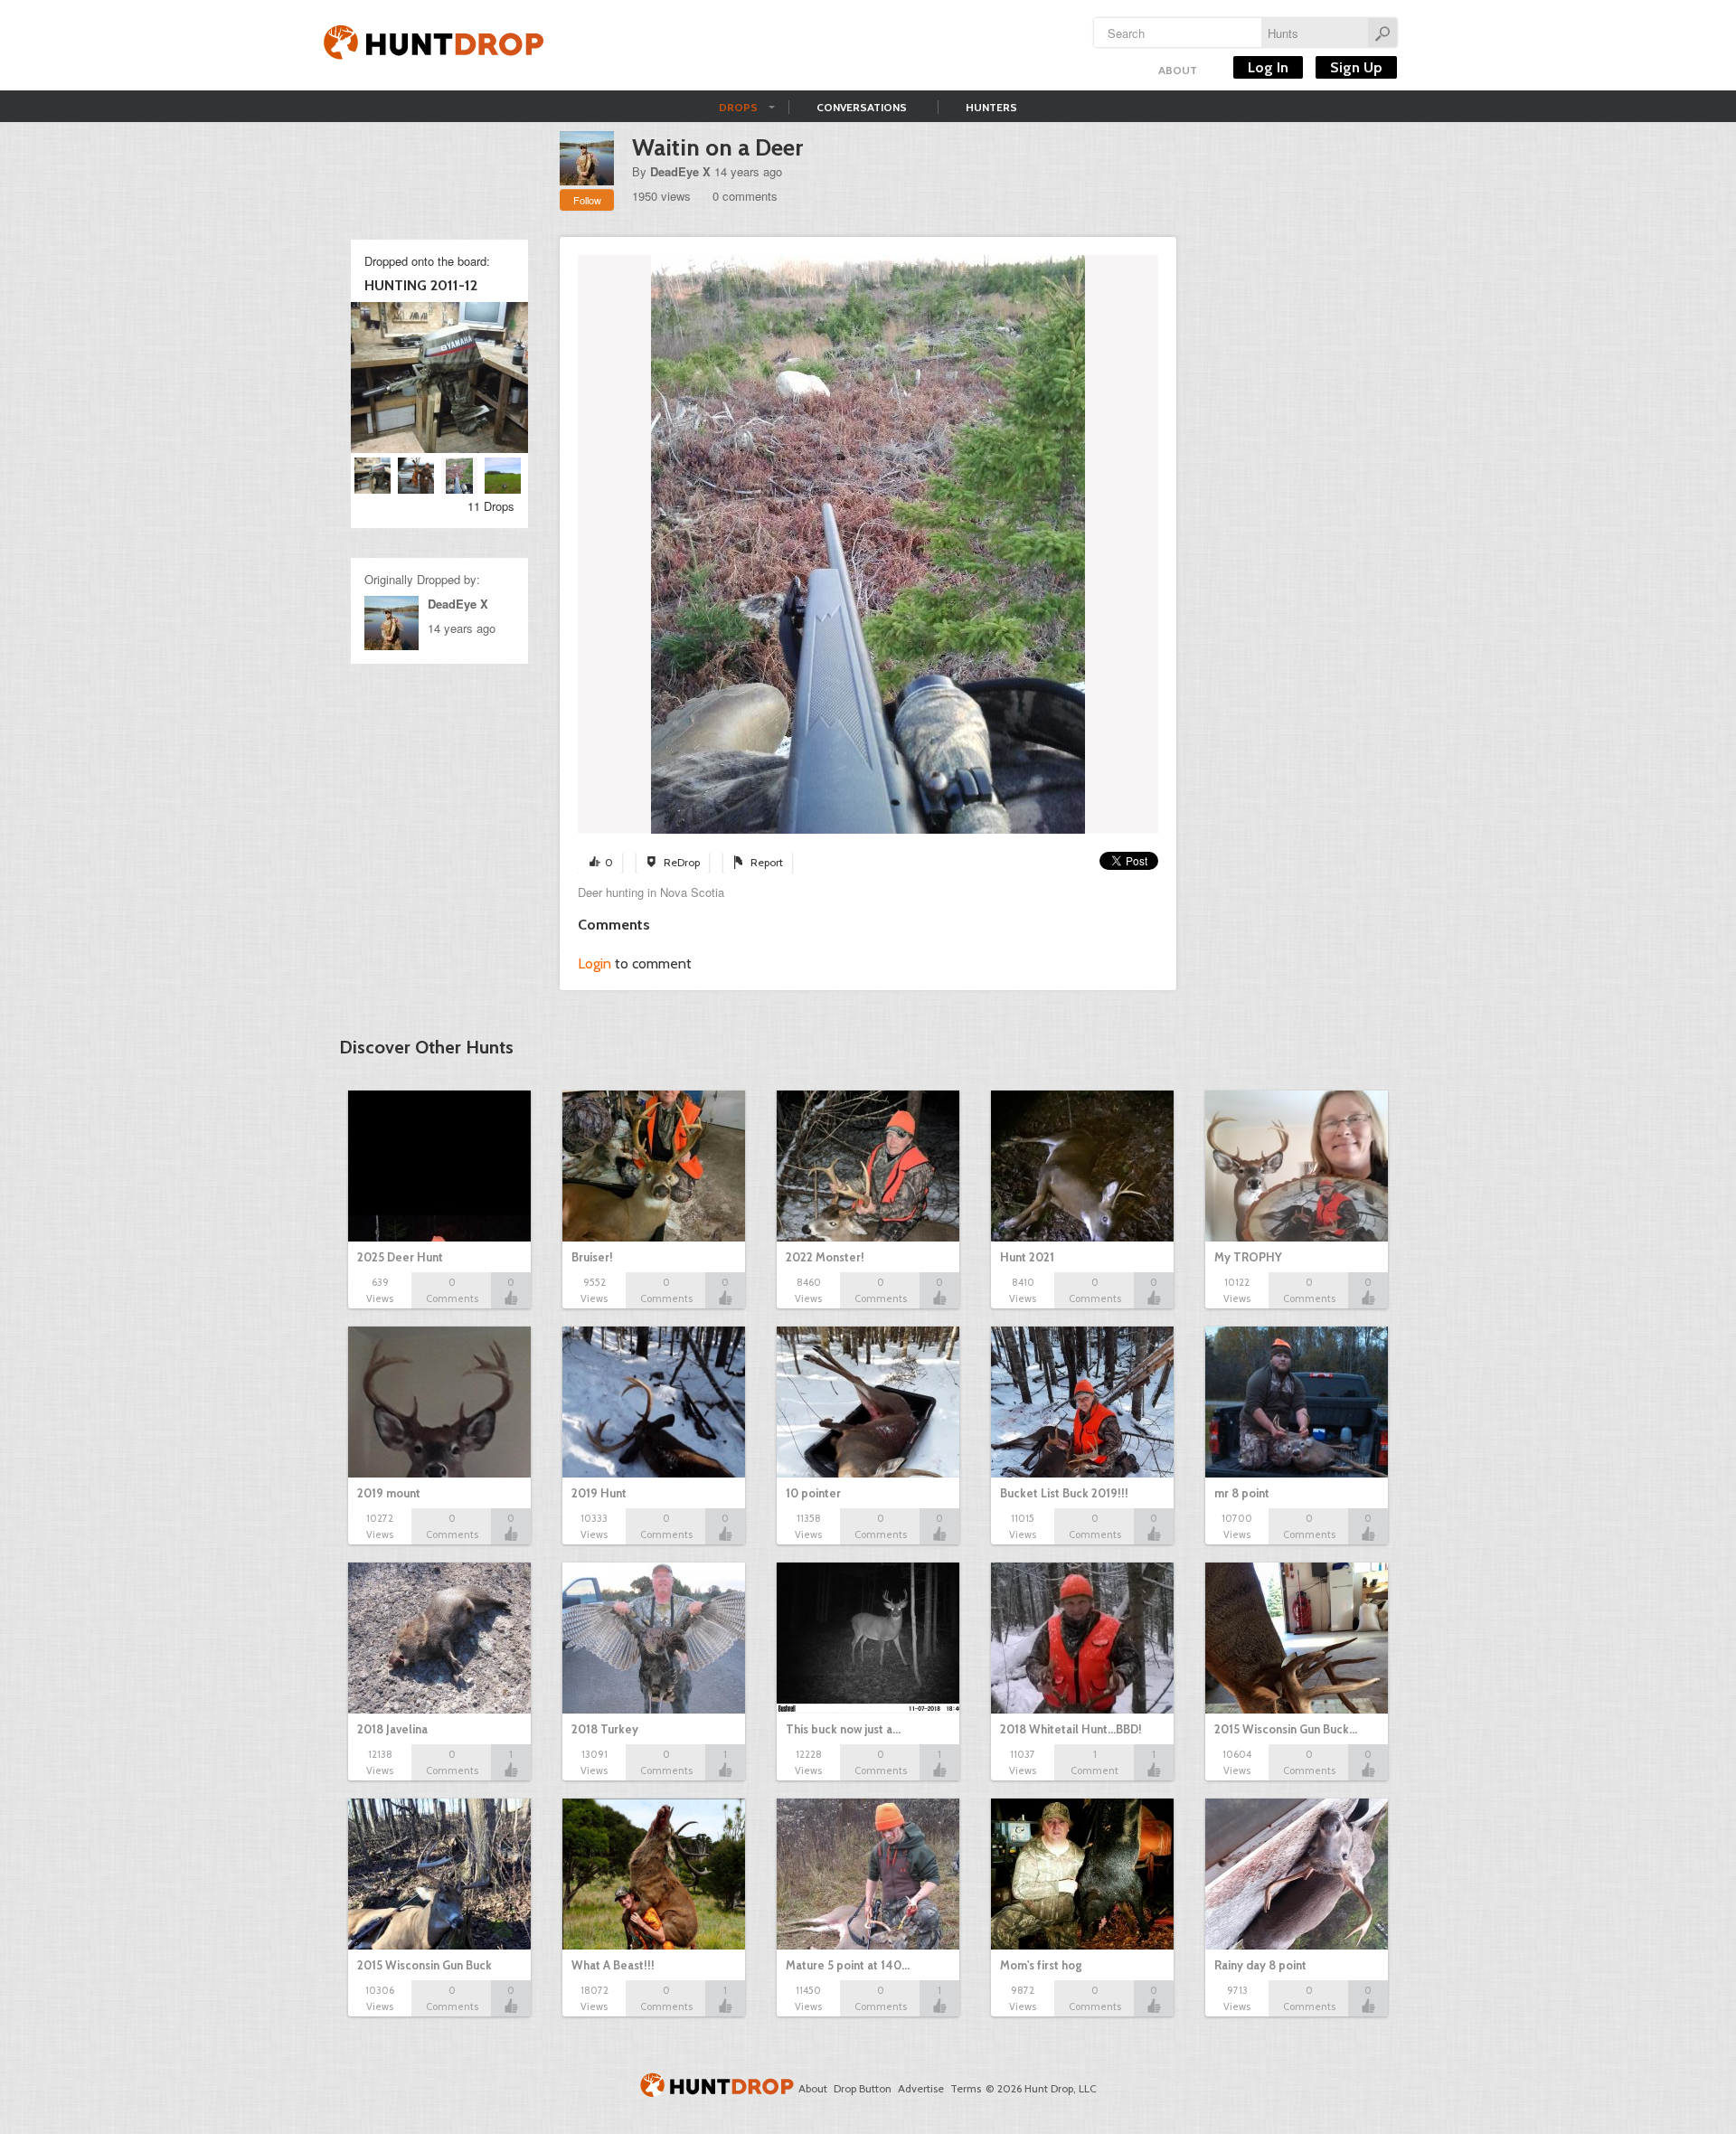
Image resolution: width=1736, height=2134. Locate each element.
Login (594, 963)
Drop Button (863, 2088)
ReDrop (682, 862)
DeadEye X (680, 171)
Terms (966, 2088)
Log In (1268, 67)
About (1178, 70)
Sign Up (1356, 67)
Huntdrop (434, 45)
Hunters (991, 107)
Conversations (862, 107)
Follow (587, 200)
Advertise (921, 2088)
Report (767, 862)
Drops (738, 107)
